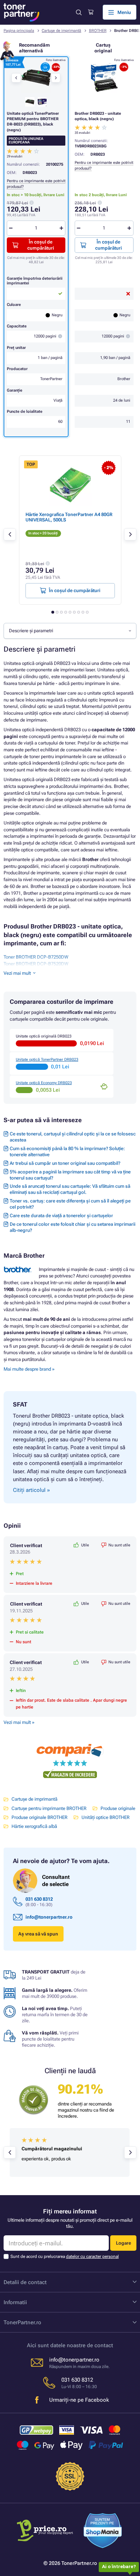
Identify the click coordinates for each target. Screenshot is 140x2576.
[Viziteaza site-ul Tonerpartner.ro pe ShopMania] (103, 2532)
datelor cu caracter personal (92, 2256)
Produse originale (118, 1808)
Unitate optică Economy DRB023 (44, 1083)
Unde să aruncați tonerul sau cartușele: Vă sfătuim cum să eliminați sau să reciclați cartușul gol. (70, 1189)
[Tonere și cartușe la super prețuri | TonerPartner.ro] (22, 12)
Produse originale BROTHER (39, 1817)
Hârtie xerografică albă (34, 1826)
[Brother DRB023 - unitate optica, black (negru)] (104, 78)
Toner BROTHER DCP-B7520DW (36, 964)
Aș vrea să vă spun (38, 1934)
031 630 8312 (39, 1899)
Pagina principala (19, 31)
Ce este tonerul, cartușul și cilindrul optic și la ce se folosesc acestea (73, 1137)
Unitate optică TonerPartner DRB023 (47, 1060)
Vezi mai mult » (19, 1722)
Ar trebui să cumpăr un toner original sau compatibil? (65, 1163)
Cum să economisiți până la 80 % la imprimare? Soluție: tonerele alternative (67, 1152)
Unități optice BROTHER (106, 1817)
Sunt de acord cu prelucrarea (65, 2256)
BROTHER (98, 31)
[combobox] (70, 631)
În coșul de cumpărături (108, 245)
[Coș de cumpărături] (91, 12)
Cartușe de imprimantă (61, 31)
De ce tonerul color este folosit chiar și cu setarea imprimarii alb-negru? (73, 1227)
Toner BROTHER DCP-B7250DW (36, 957)
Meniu (124, 12)
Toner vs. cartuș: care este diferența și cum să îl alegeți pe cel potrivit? (70, 1204)
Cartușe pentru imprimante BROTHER (49, 1808)
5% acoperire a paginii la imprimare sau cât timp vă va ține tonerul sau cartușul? (70, 1175)
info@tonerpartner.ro (49, 1917)
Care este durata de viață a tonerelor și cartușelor (61, 1216)
